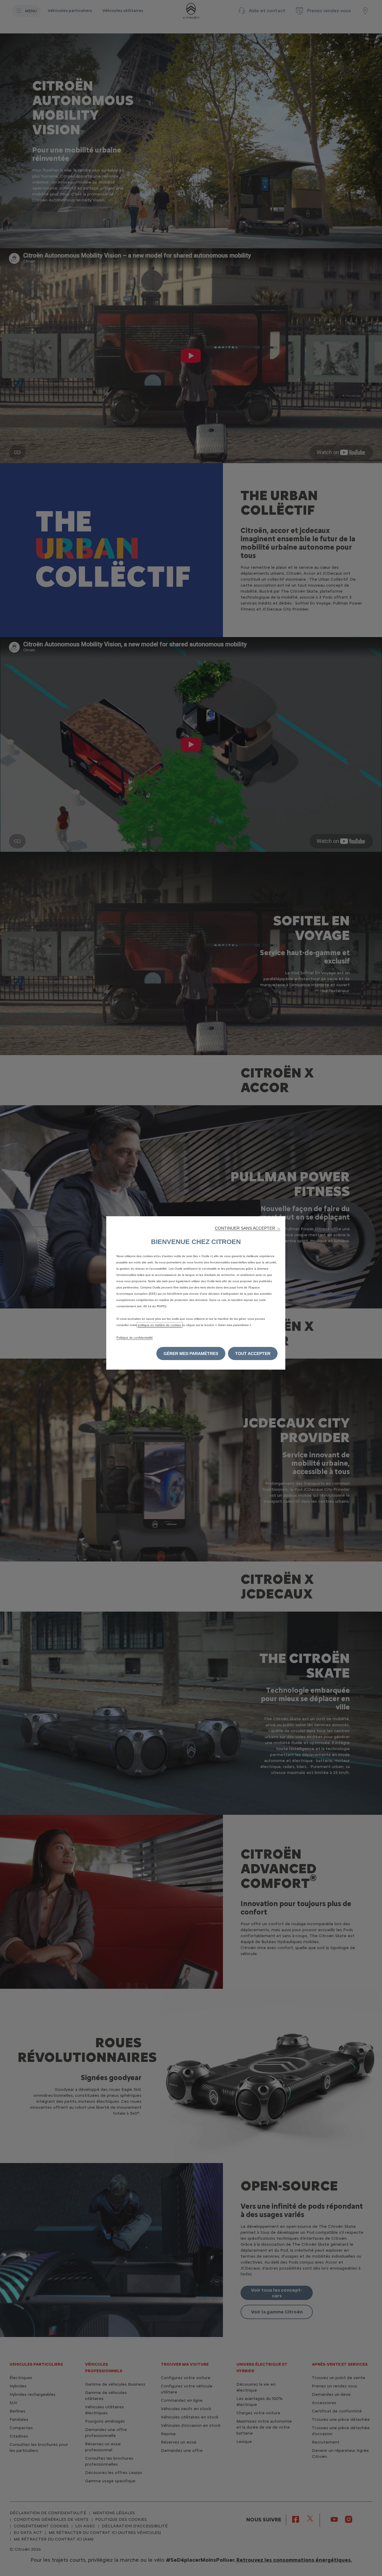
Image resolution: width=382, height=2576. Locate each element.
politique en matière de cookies (160, 1325)
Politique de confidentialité (135, 1338)
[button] (248, 1228)
